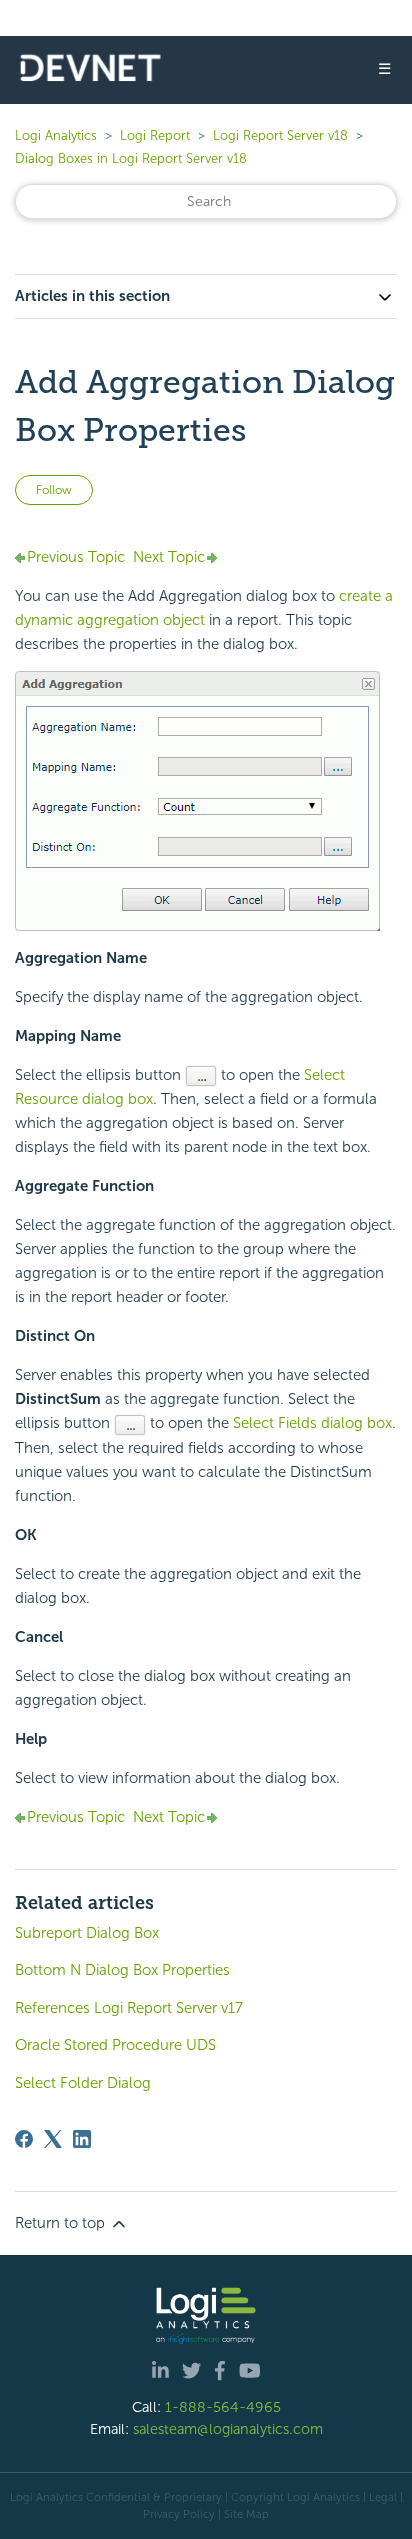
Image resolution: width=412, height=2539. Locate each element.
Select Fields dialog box (312, 1423)
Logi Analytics (56, 135)
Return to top (62, 2223)
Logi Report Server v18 (282, 135)
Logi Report (155, 135)
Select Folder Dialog (83, 2083)
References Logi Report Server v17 (129, 2008)
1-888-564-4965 (223, 2407)
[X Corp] (53, 2139)
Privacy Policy (179, 2514)
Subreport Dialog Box (87, 1933)
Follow (54, 490)
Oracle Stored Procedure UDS (115, 2045)
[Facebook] (24, 2139)
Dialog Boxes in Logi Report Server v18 (131, 158)
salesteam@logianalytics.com (228, 2429)
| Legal (380, 2497)
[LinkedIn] (82, 2139)
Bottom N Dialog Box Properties (122, 1970)
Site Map (246, 2514)
